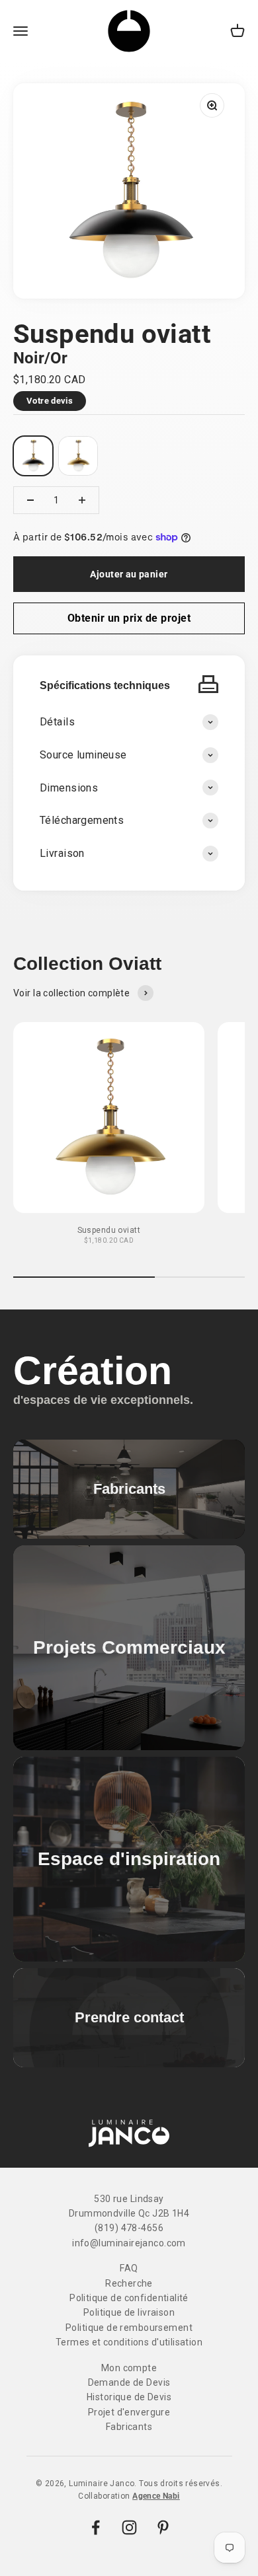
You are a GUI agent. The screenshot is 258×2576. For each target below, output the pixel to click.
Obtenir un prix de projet (129, 618)
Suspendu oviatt (109, 1230)
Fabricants (129, 2427)
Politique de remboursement (129, 2328)
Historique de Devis (129, 2397)
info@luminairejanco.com (129, 2243)
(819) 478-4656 (129, 2228)
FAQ (129, 2268)
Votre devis (50, 401)
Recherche (129, 2283)
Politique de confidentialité (129, 2298)
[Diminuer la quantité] (30, 500)
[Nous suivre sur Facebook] (96, 2527)
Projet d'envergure (129, 2412)
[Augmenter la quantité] (82, 500)
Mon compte (129, 2368)
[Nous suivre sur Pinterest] (163, 2527)
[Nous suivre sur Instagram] (129, 2527)
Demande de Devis (129, 2382)
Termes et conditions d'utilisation (129, 2342)
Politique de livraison (129, 2312)
